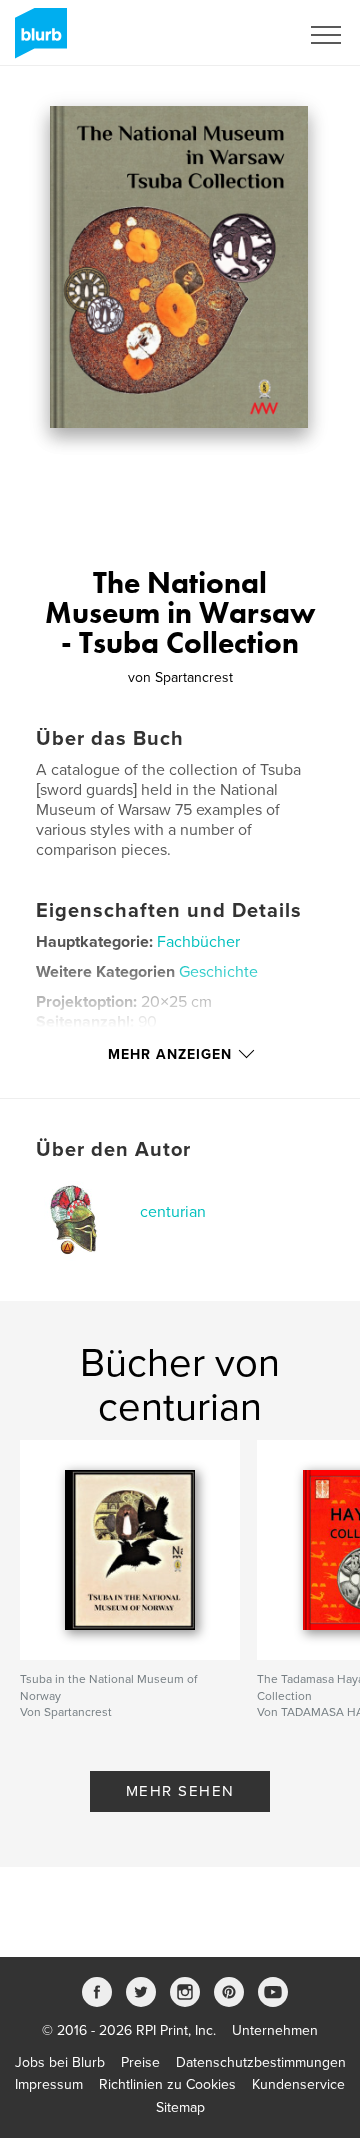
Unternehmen (275, 2030)
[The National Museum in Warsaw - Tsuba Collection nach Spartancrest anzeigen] (179, 267)
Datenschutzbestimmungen (261, 2062)
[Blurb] (37, 41)
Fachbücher (198, 942)
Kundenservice (298, 2084)
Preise (140, 2062)
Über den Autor (113, 1150)
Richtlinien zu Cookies (167, 2084)
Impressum (49, 2084)
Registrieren (236, 35)
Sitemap (180, 2107)
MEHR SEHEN (180, 1791)
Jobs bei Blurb (60, 2062)
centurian (173, 1212)
